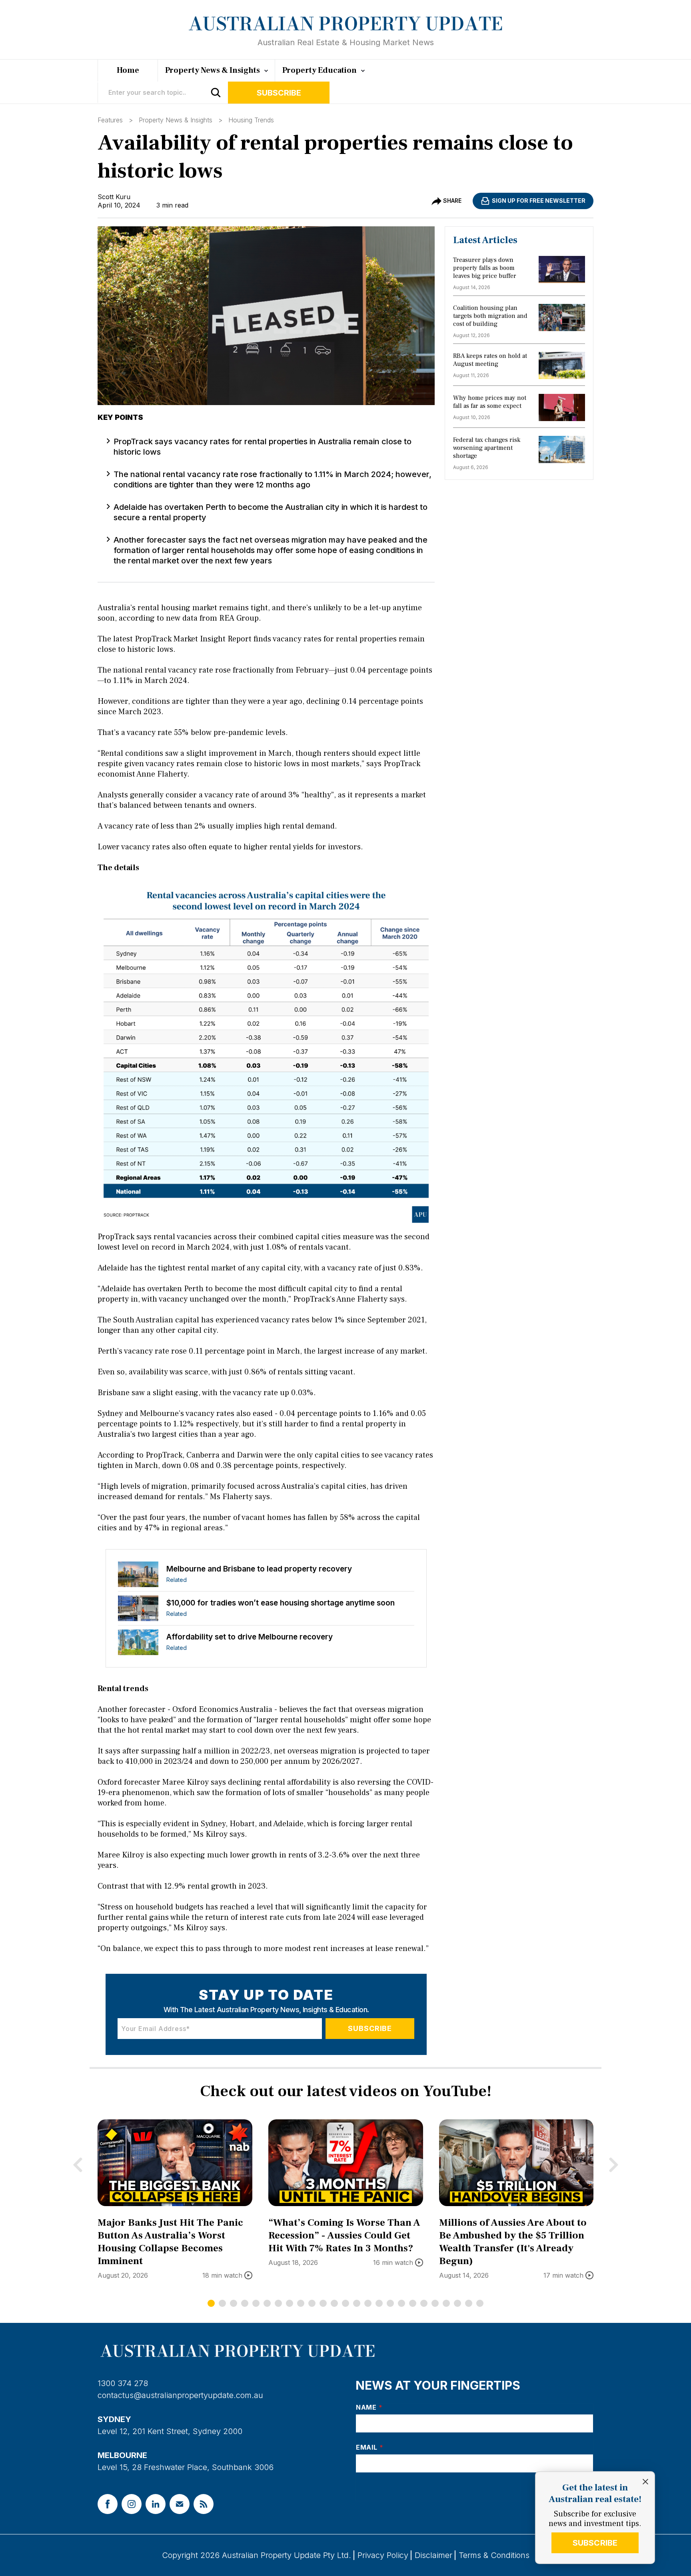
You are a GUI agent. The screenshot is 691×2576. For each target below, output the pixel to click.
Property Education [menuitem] (320, 70)
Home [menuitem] (128, 70)
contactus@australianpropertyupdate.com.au (180, 2395)
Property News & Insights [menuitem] (213, 70)
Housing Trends (251, 120)
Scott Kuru (114, 197)
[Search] (216, 93)
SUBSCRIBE (595, 2543)
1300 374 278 (123, 2383)
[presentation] (78, 2165)
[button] (211, 2303)
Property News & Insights (176, 120)
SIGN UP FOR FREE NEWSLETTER (539, 201)
